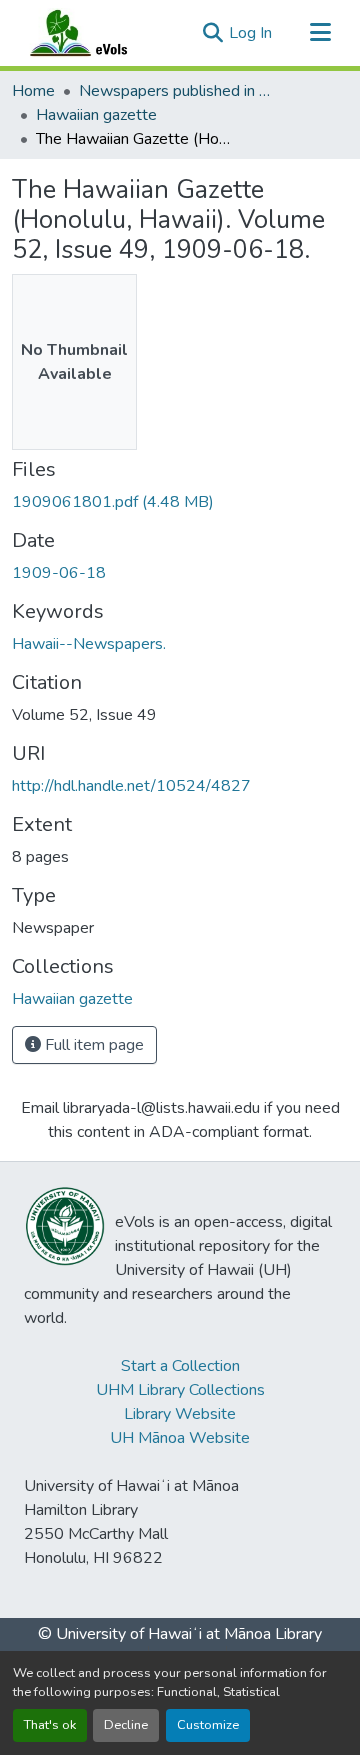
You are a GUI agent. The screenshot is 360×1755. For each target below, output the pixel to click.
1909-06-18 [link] (59, 573)
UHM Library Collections (180, 1390)
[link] (180, 502)
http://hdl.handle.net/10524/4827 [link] (131, 786)
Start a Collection (180, 1366)
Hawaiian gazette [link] (96, 115)
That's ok (50, 1725)
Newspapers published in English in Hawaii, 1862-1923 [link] (179, 91)
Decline (126, 1725)
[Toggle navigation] (320, 33)
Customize (208, 1725)
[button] (98, 33)
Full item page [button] (92, 1045)
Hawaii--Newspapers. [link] (89, 644)
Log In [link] (250, 33)
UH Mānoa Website (180, 1438)
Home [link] (33, 91)
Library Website (180, 1414)
